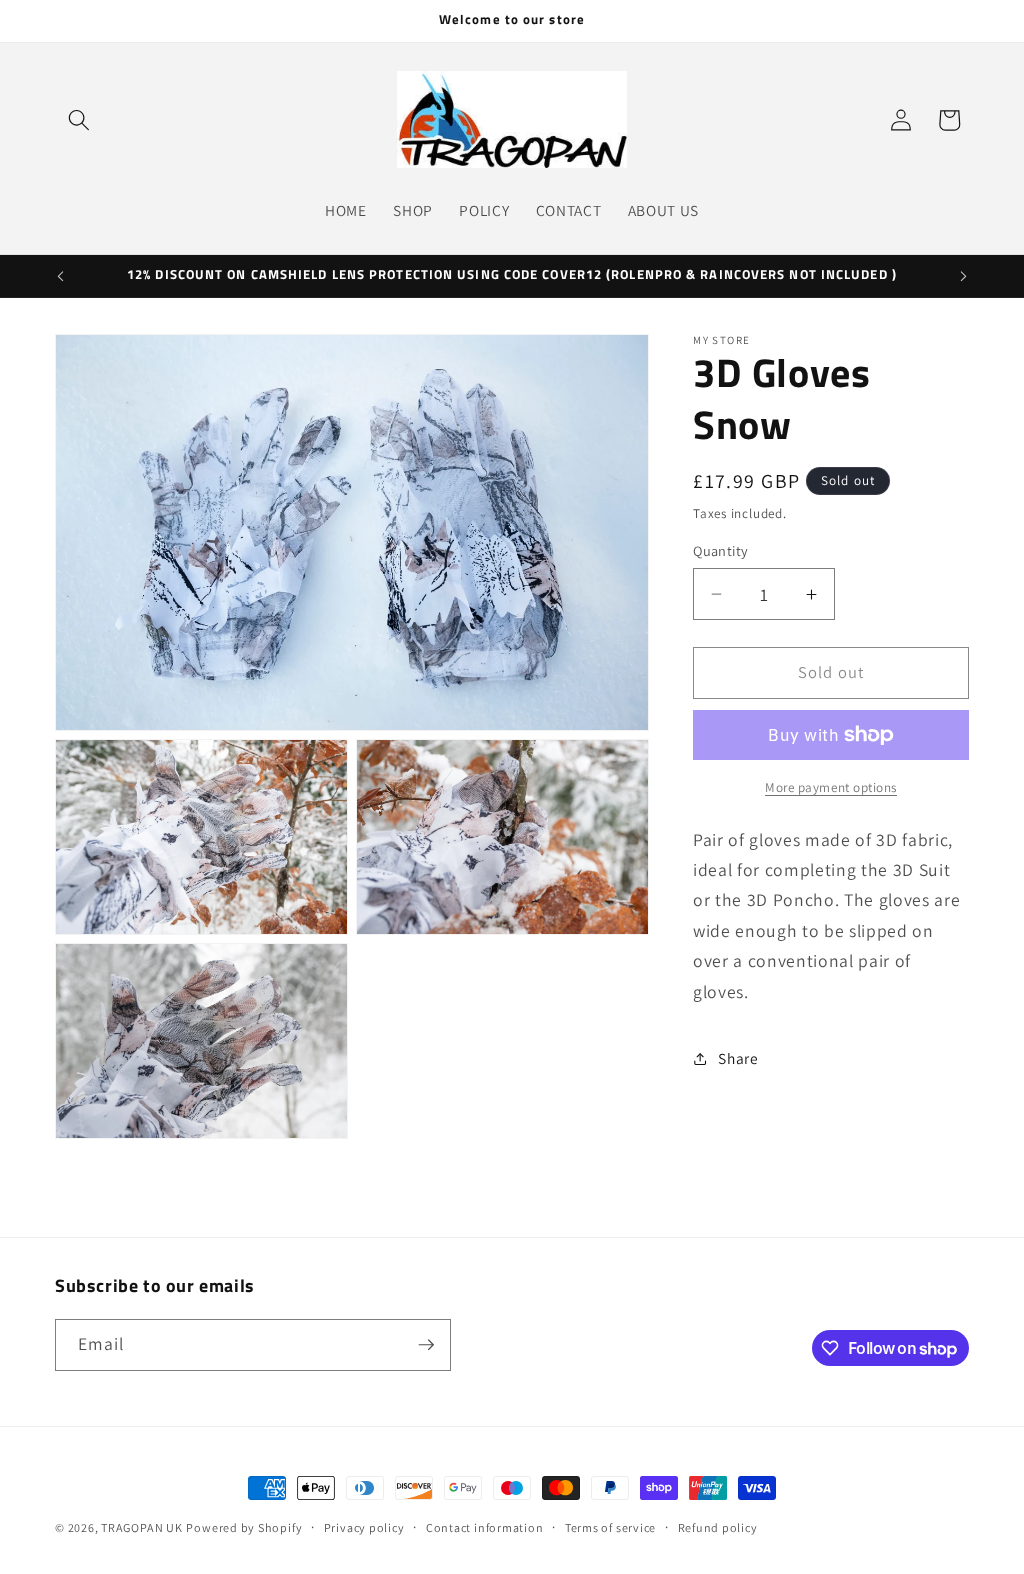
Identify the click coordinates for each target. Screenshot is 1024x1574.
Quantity (721, 550)
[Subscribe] (426, 1345)
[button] (79, 120)
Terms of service (610, 1527)
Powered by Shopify (244, 1527)
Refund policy (718, 1527)
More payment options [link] (831, 787)
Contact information (485, 1527)
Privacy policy (364, 1527)
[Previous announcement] (61, 276)
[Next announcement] (964, 276)
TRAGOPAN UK (141, 1527)
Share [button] (738, 1058)
